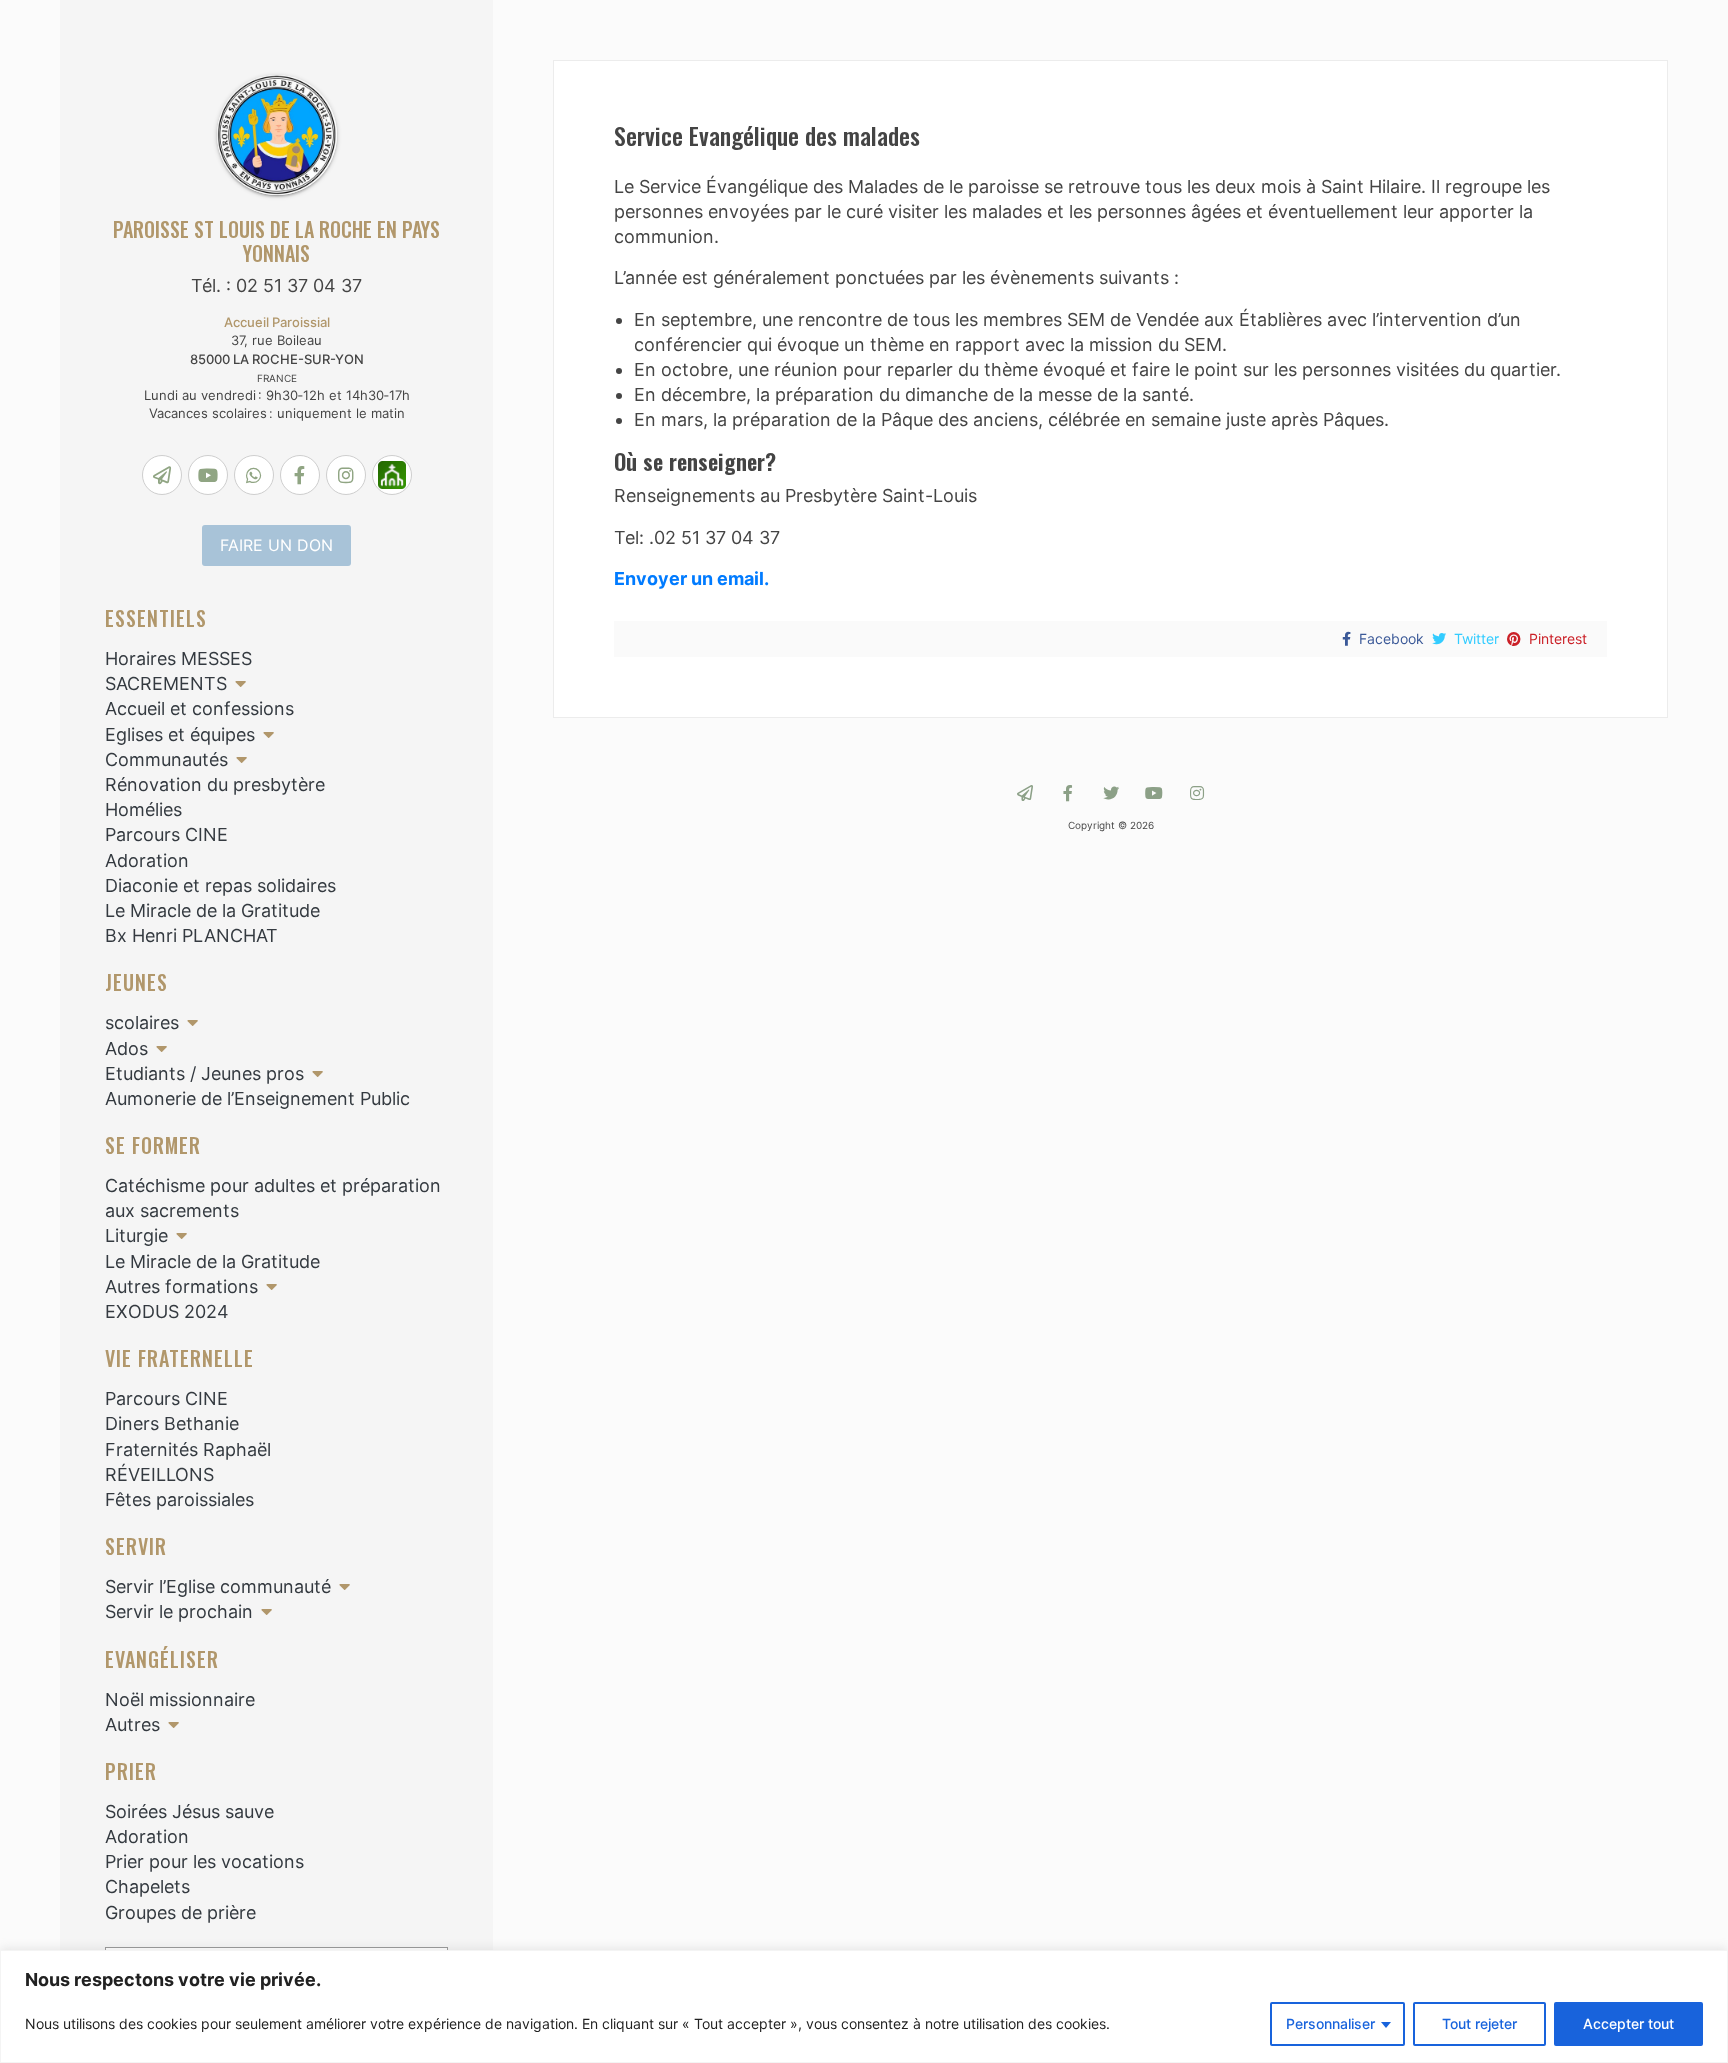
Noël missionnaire (180, 1699)
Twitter (1476, 638)
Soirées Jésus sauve (189, 1811)
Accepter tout (1628, 2023)
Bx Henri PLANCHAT (191, 935)
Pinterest (1558, 638)
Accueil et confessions (199, 708)
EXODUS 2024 (167, 1311)
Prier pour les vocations (204, 1861)
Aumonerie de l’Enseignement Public (257, 1098)
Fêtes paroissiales (179, 1499)
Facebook (1391, 638)
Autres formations (181, 1286)
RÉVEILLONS (159, 1474)
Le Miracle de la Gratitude (212, 910)
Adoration (147, 860)
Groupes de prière (180, 1912)
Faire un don (276, 545)
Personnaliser (1330, 2023)
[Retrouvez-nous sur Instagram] (1197, 793)
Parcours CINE (166, 834)
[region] (864, 2006)
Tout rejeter (1479, 2023)
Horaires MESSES (178, 658)
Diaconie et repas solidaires (220, 885)
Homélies (143, 809)
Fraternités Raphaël (188, 1449)
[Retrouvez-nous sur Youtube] (1154, 793)
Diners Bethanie (172, 1423)
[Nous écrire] (1025, 793)
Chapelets (147, 1886)
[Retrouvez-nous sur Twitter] (1111, 793)
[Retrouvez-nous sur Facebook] (1068, 793)
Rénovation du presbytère (215, 784)
